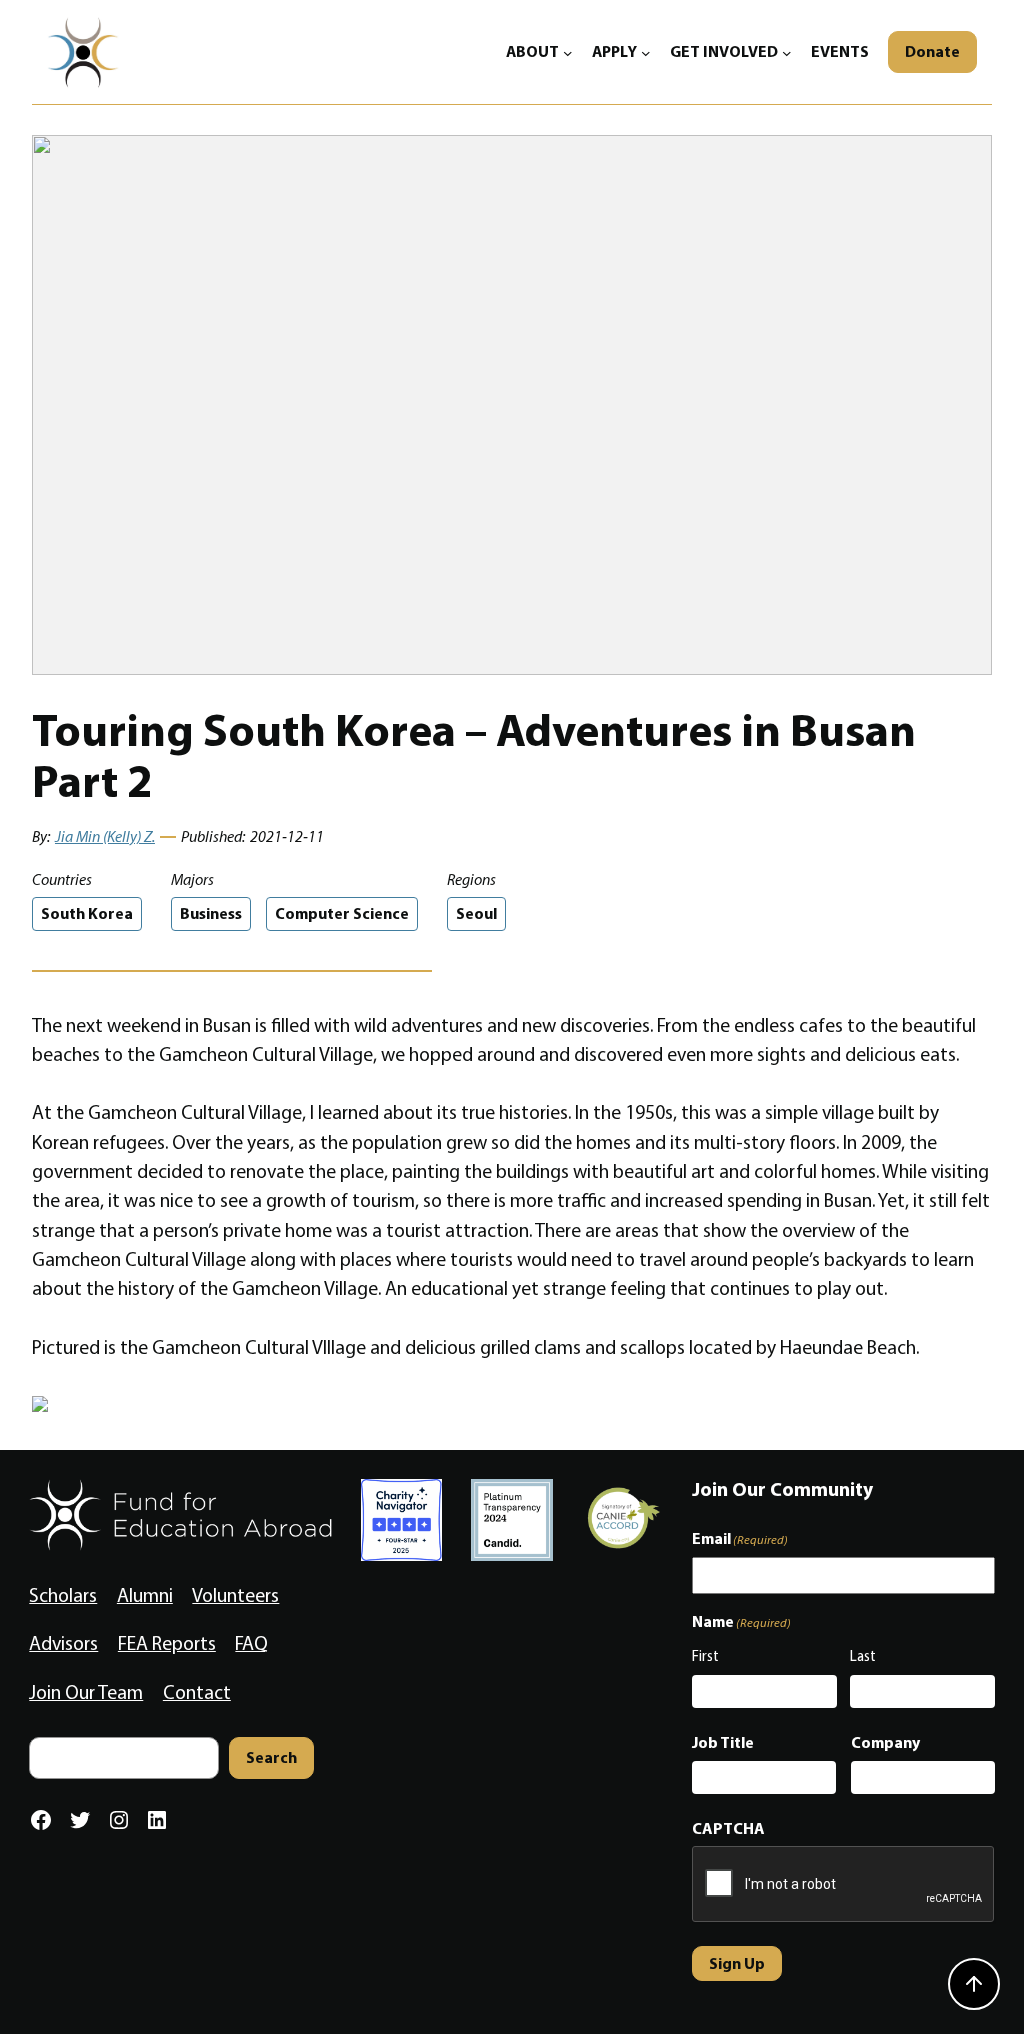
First (705, 1656)
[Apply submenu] (646, 52)
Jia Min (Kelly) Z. (105, 836)
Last (863, 1656)
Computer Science (342, 913)
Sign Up (737, 1963)
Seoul (476, 913)
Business (211, 913)
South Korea (87, 913)
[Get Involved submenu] (787, 52)
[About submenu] (568, 52)
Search (271, 1757)
